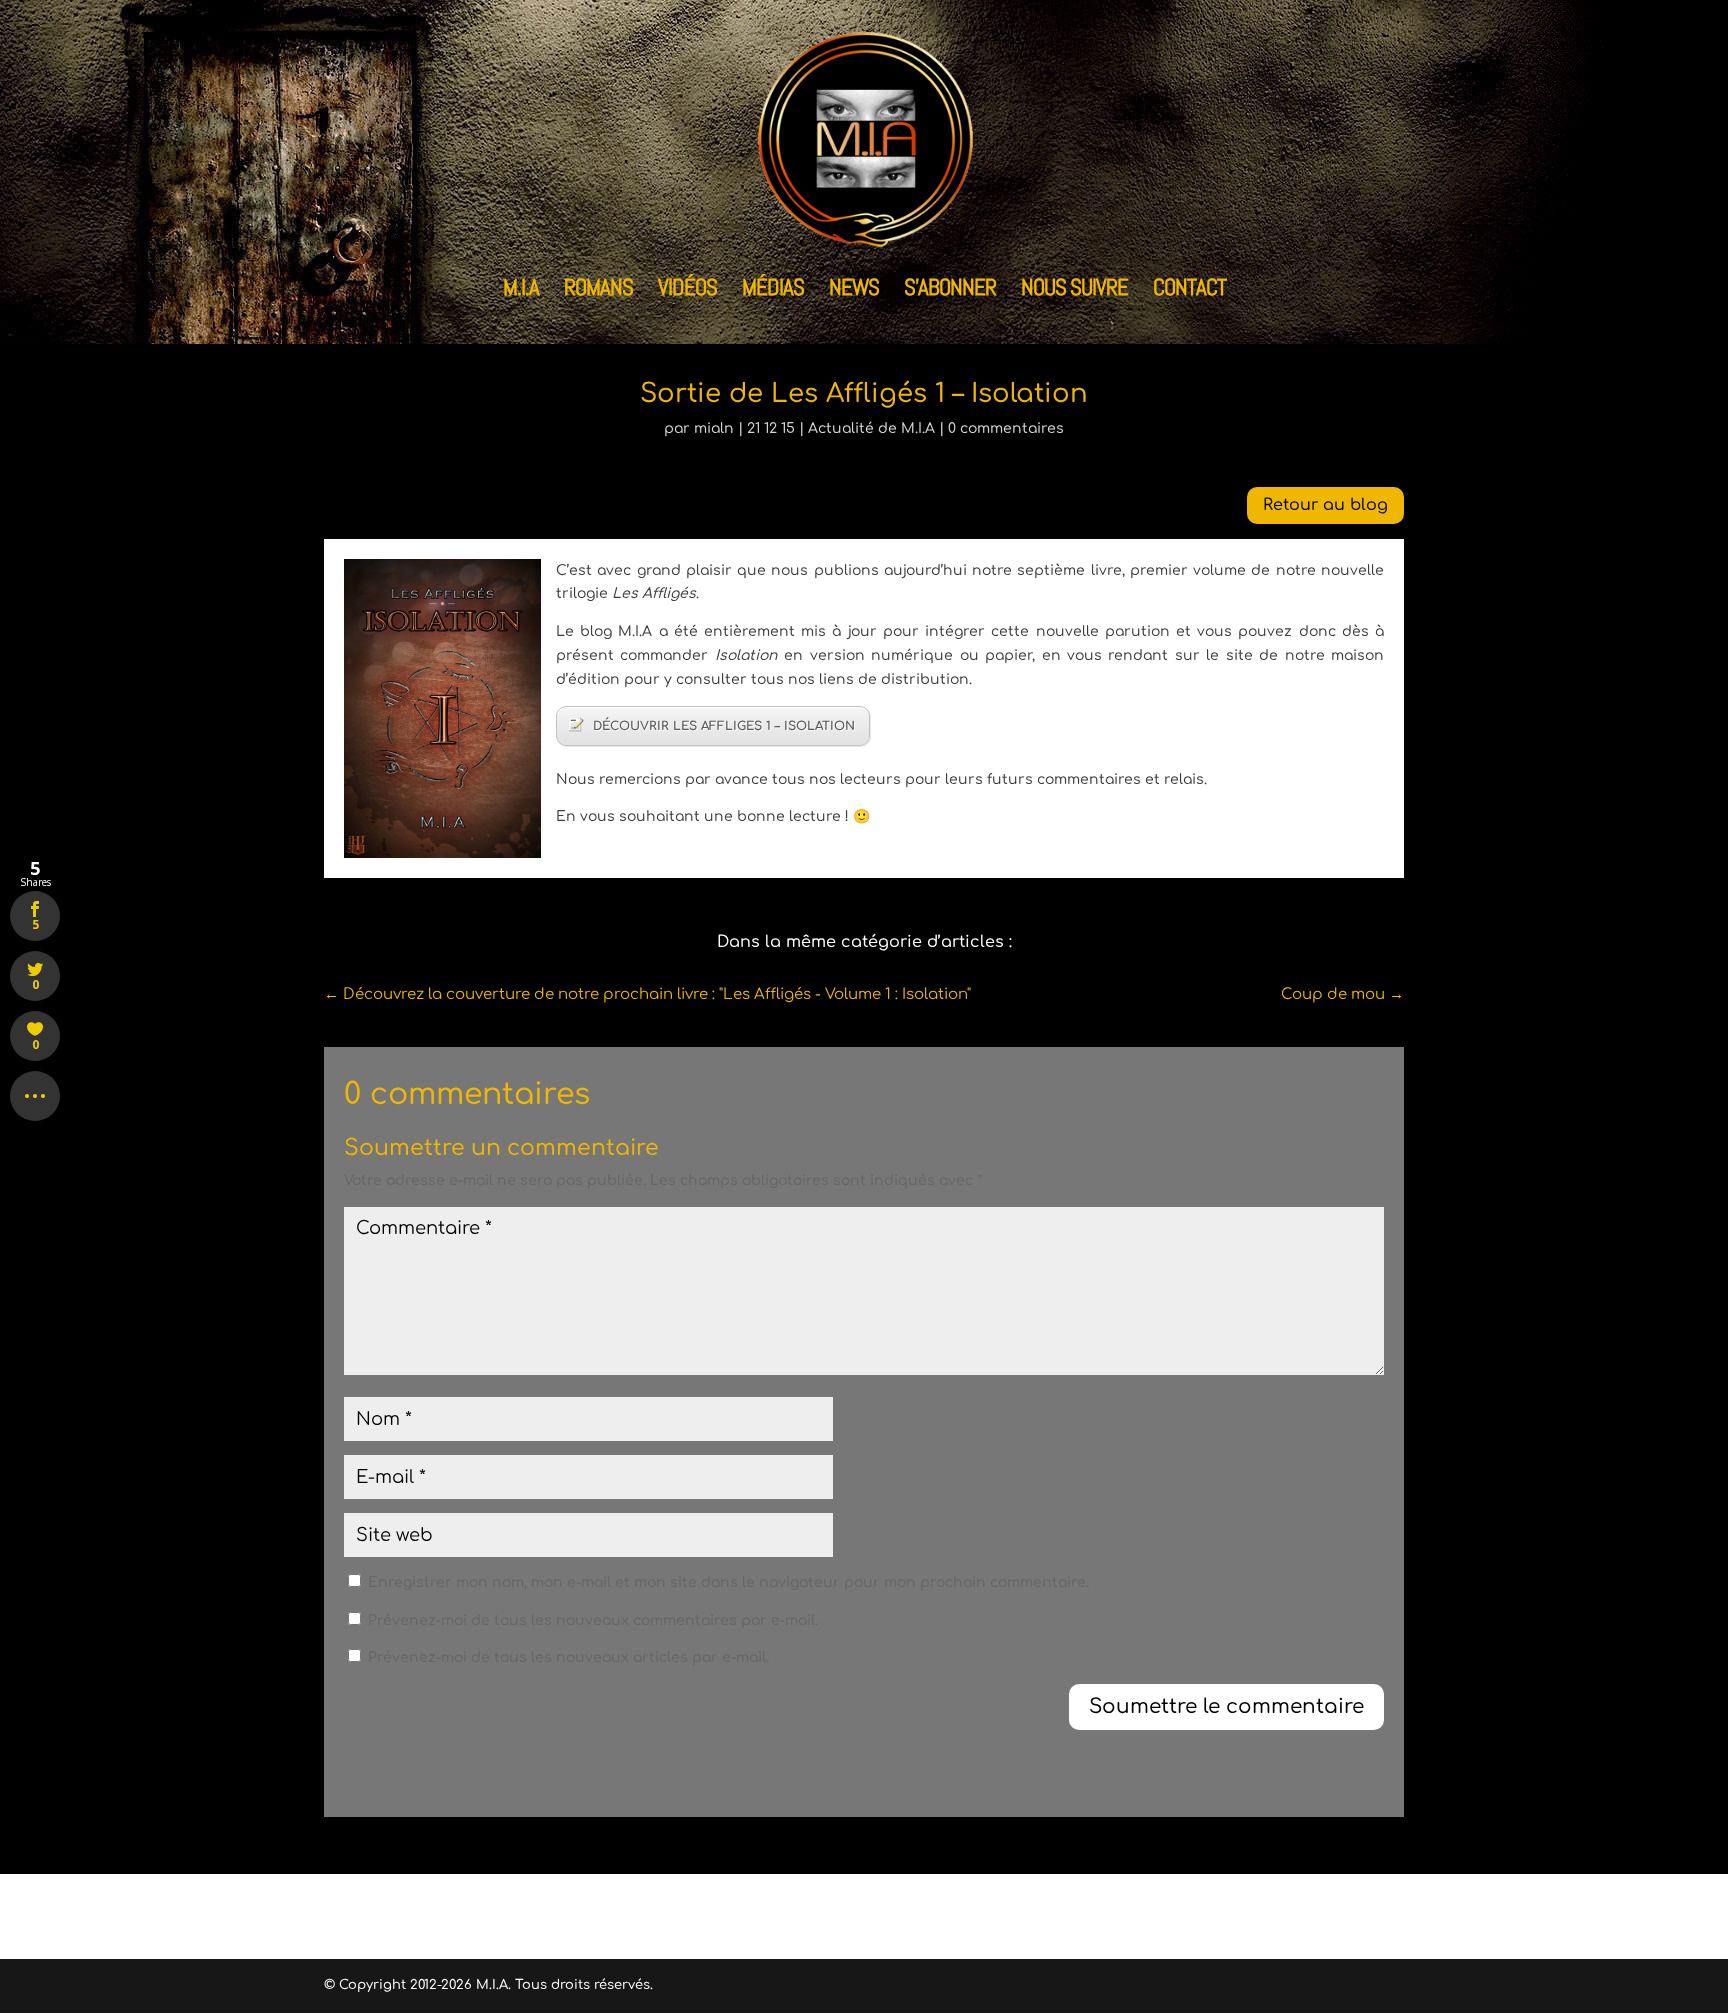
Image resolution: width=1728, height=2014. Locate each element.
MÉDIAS (773, 291)
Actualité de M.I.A (871, 428)
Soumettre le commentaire (1226, 1706)
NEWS (854, 291)
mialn (714, 428)
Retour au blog (1325, 505)
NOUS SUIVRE (1074, 291)
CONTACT (1189, 291)
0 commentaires (1006, 428)
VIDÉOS (687, 291)
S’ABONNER (950, 291)
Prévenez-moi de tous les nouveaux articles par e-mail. (568, 1657)
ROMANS (598, 291)
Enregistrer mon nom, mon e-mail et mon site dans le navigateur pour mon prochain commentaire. (728, 1582)
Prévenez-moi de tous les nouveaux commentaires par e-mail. (593, 1620)
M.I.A (521, 291)
